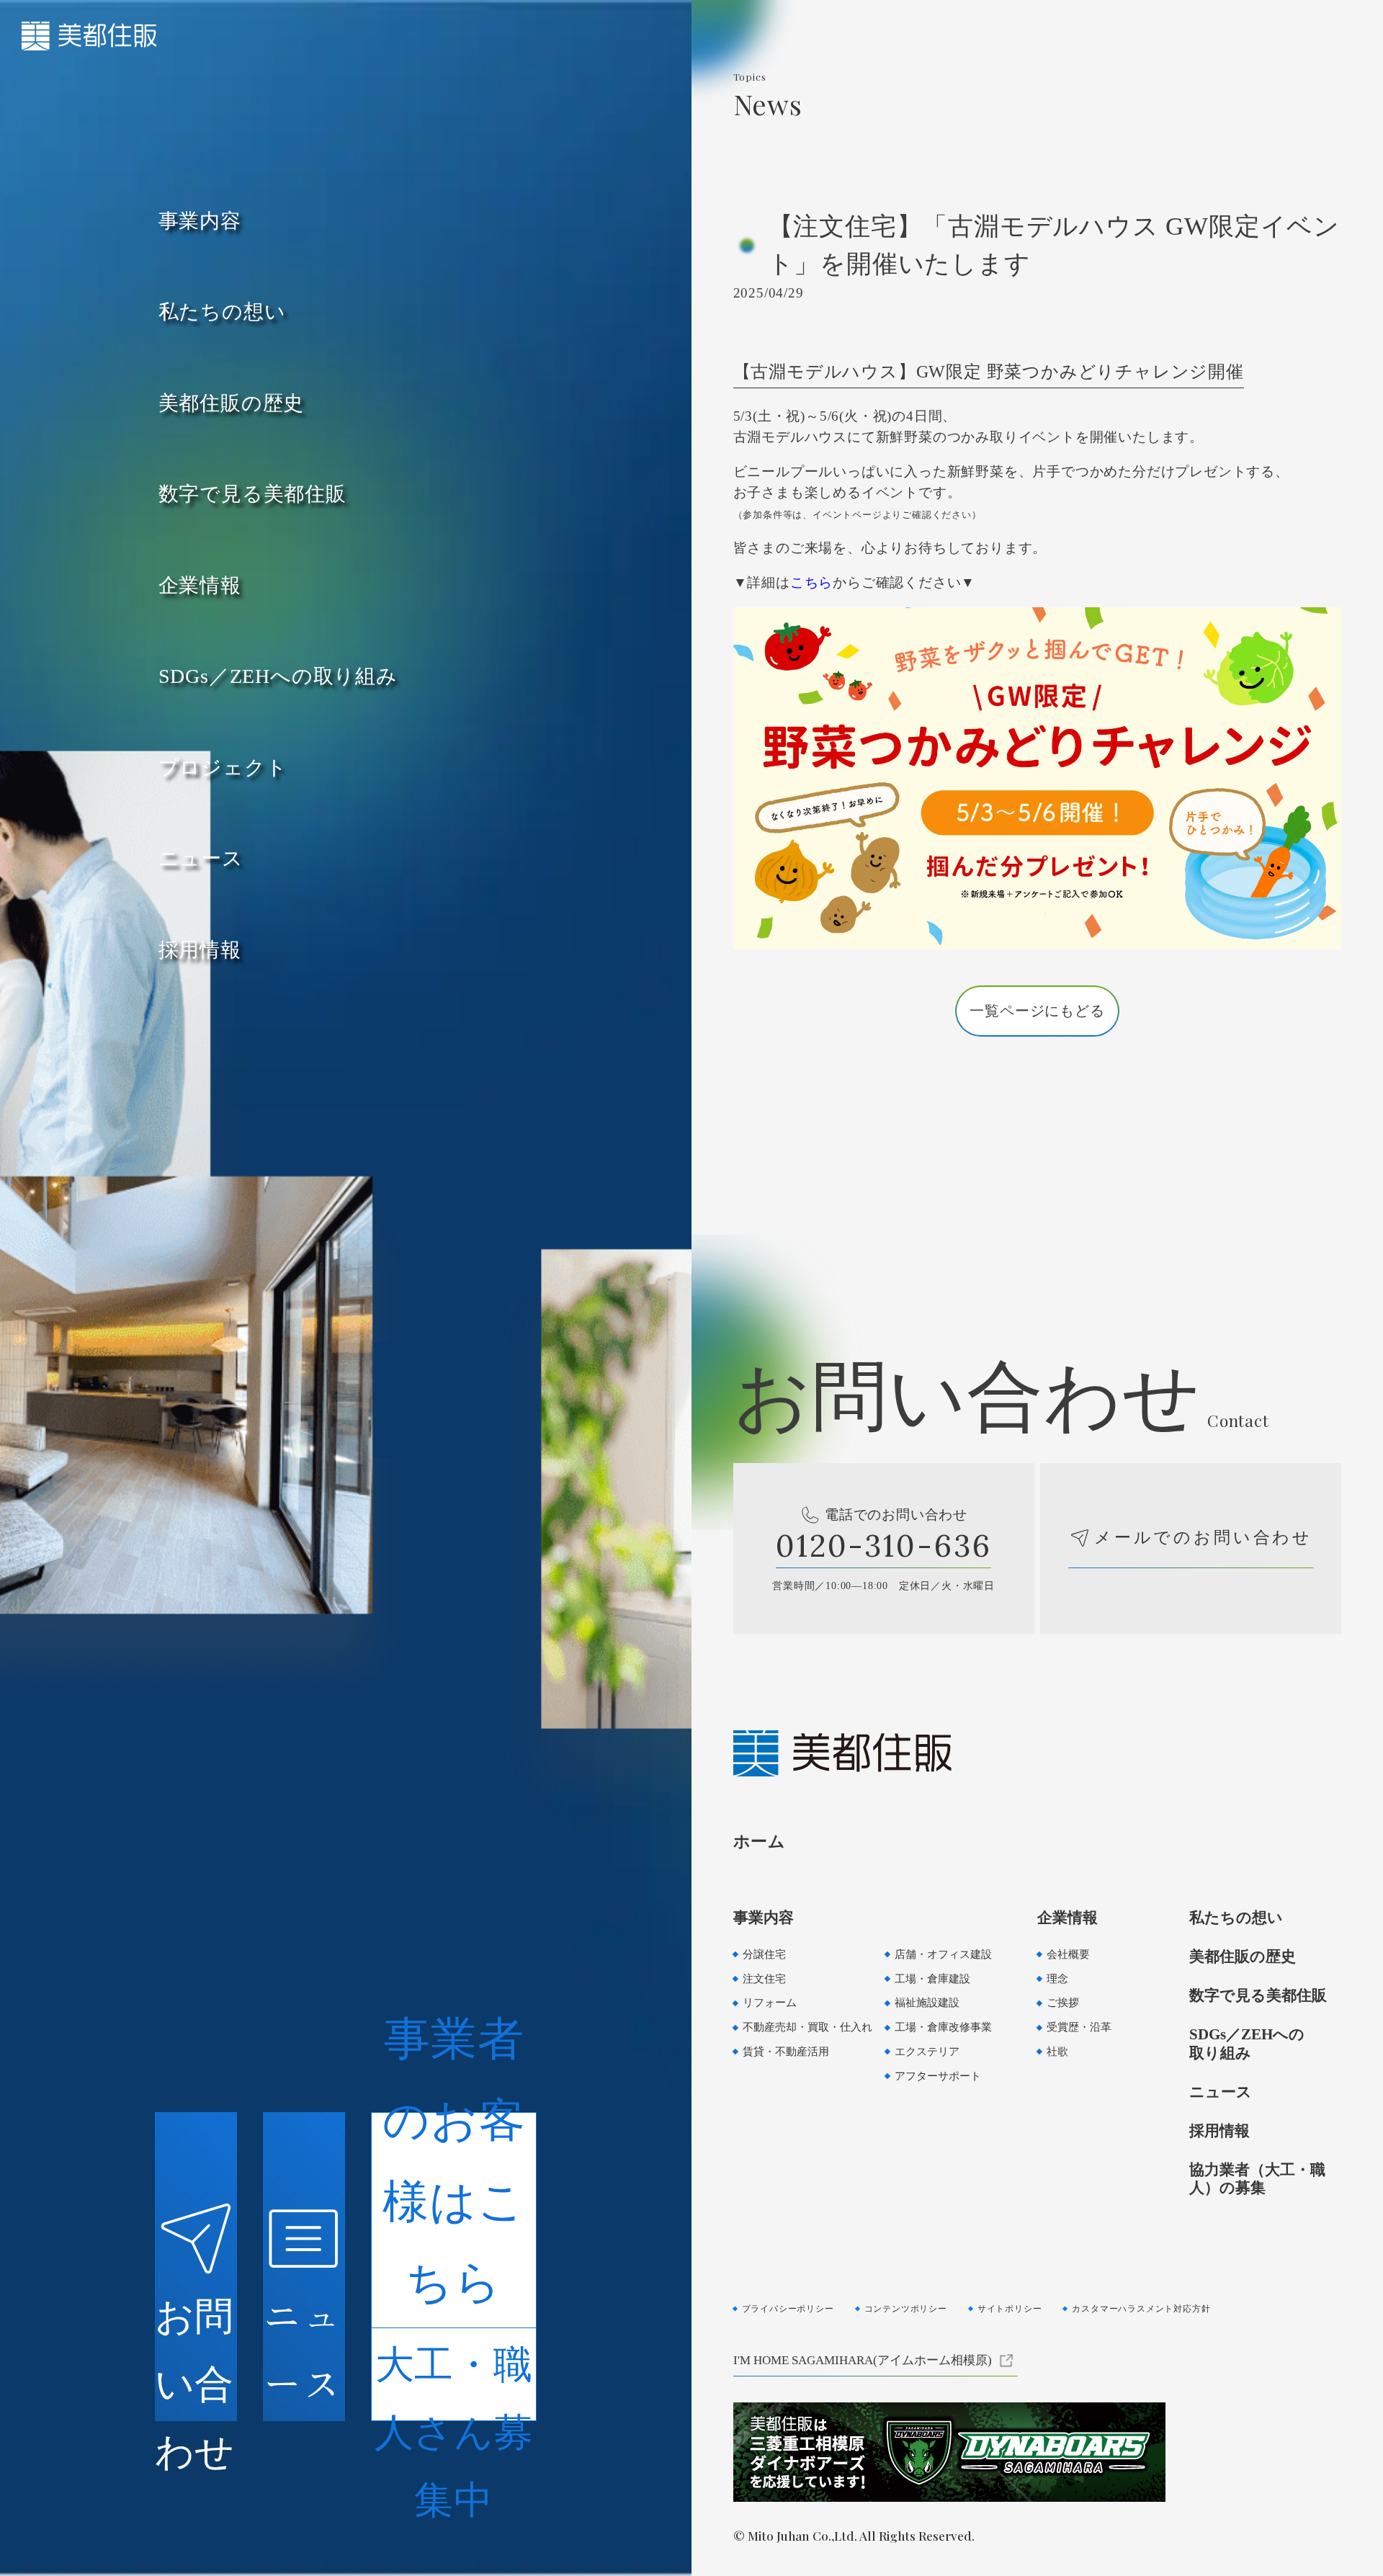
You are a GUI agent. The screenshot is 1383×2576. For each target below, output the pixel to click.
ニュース (201, 858)
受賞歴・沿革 (1079, 2027)
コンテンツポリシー (906, 2309)
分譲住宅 (764, 1954)
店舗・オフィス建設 (943, 1954)
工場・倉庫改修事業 (943, 2027)
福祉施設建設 (927, 2002)
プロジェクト (223, 768)
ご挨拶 (1063, 2002)
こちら (811, 582)
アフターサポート (938, 2076)
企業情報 (200, 585)
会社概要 (1068, 1954)
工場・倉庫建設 (932, 1978)
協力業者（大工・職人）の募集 (1257, 2179)
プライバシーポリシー (788, 2309)
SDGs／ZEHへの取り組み (278, 676)
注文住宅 (764, 1978)
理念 (1057, 1978)
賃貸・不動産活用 (786, 2051)
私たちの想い (222, 312)
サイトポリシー (1010, 2309)
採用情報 (200, 950)
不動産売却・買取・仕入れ (807, 2027)
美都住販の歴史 (232, 403)
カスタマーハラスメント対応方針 (1141, 2309)
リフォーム (770, 2002)
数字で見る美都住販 (252, 494)
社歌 (1057, 2051)
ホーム (760, 1841)
